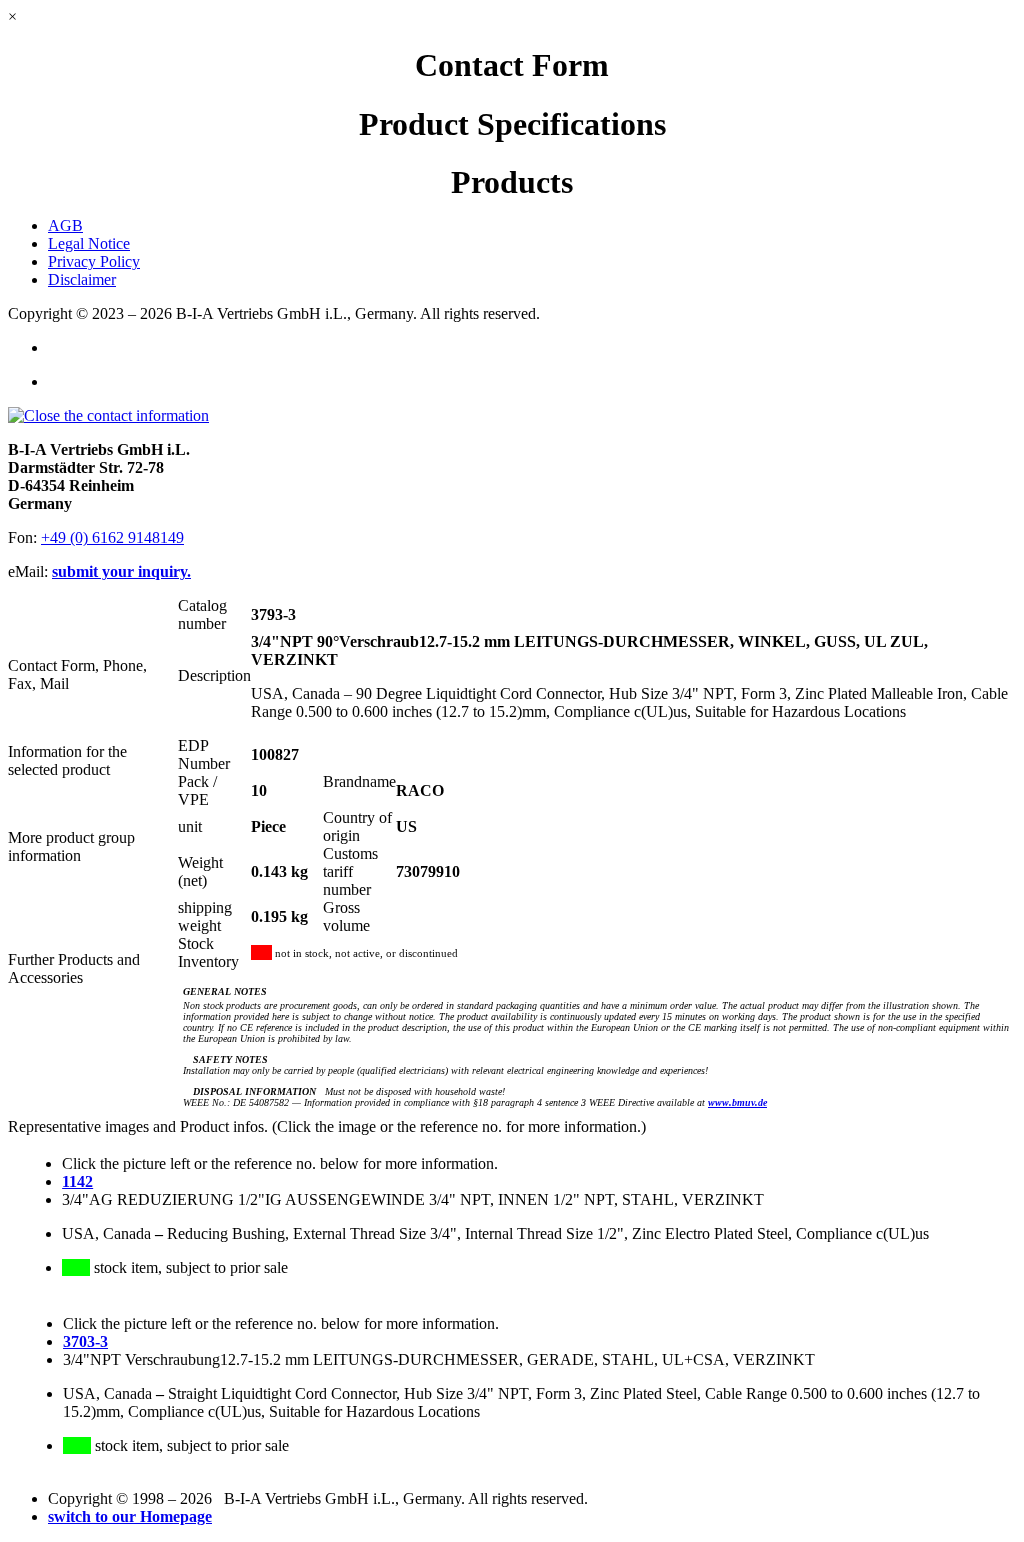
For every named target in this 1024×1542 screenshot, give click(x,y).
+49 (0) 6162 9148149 (112, 537)
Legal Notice (89, 243)
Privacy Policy (94, 261)
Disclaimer (82, 279)
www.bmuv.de (737, 1102)
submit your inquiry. (121, 571)
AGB (65, 225)
